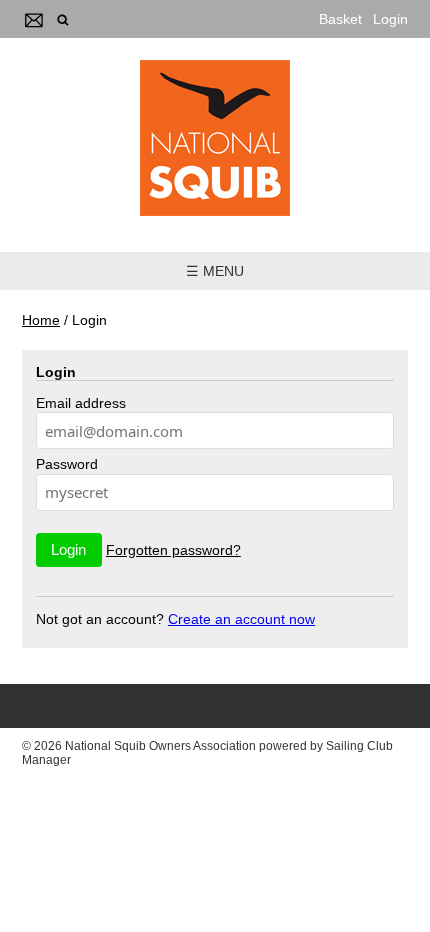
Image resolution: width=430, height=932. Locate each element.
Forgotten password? (173, 550)
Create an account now (241, 619)
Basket (340, 19)
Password (67, 464)
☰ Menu (215, 271)
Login (390, 19)
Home (41, 320)
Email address (81, 403)
